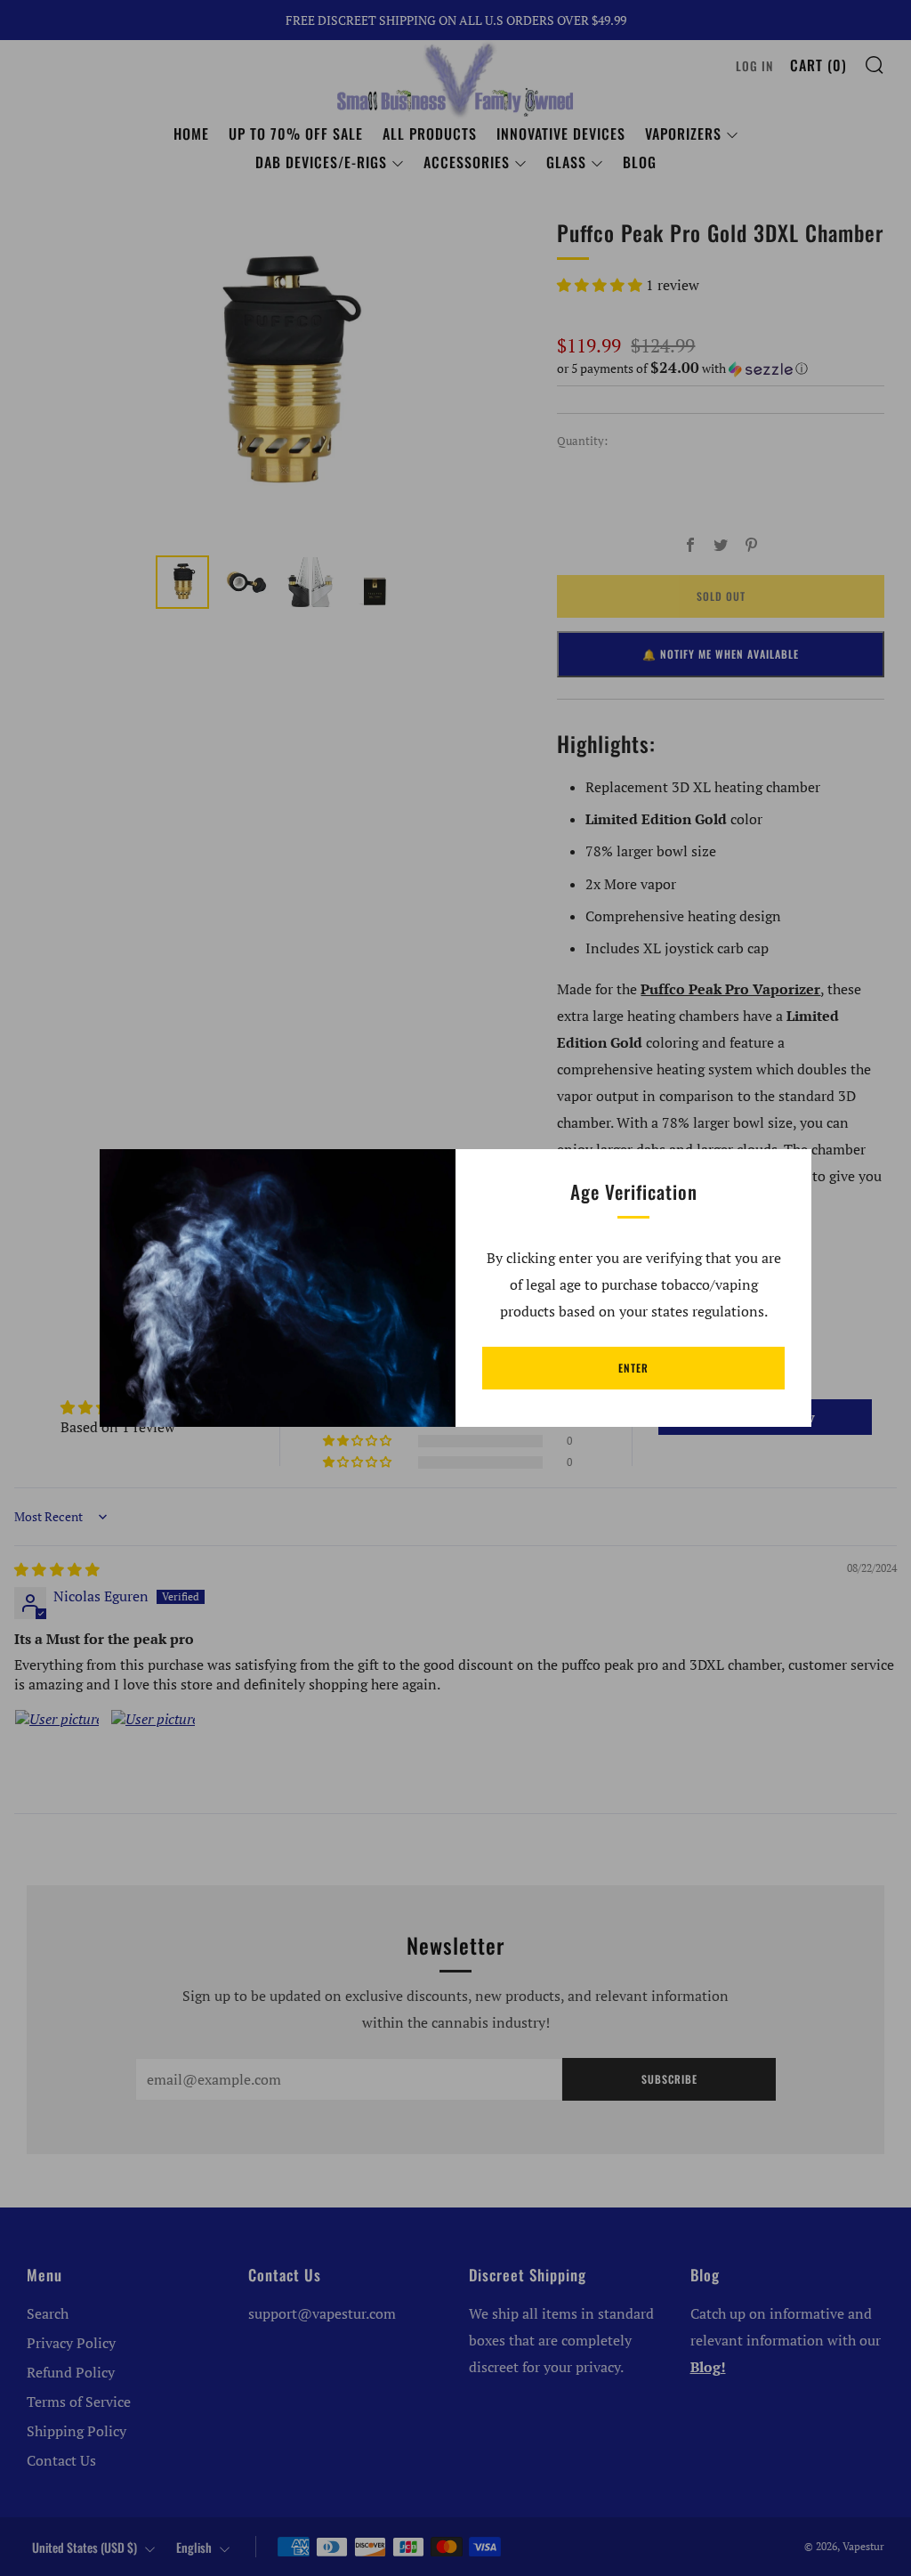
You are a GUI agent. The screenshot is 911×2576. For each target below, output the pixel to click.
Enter (633, 1368)
